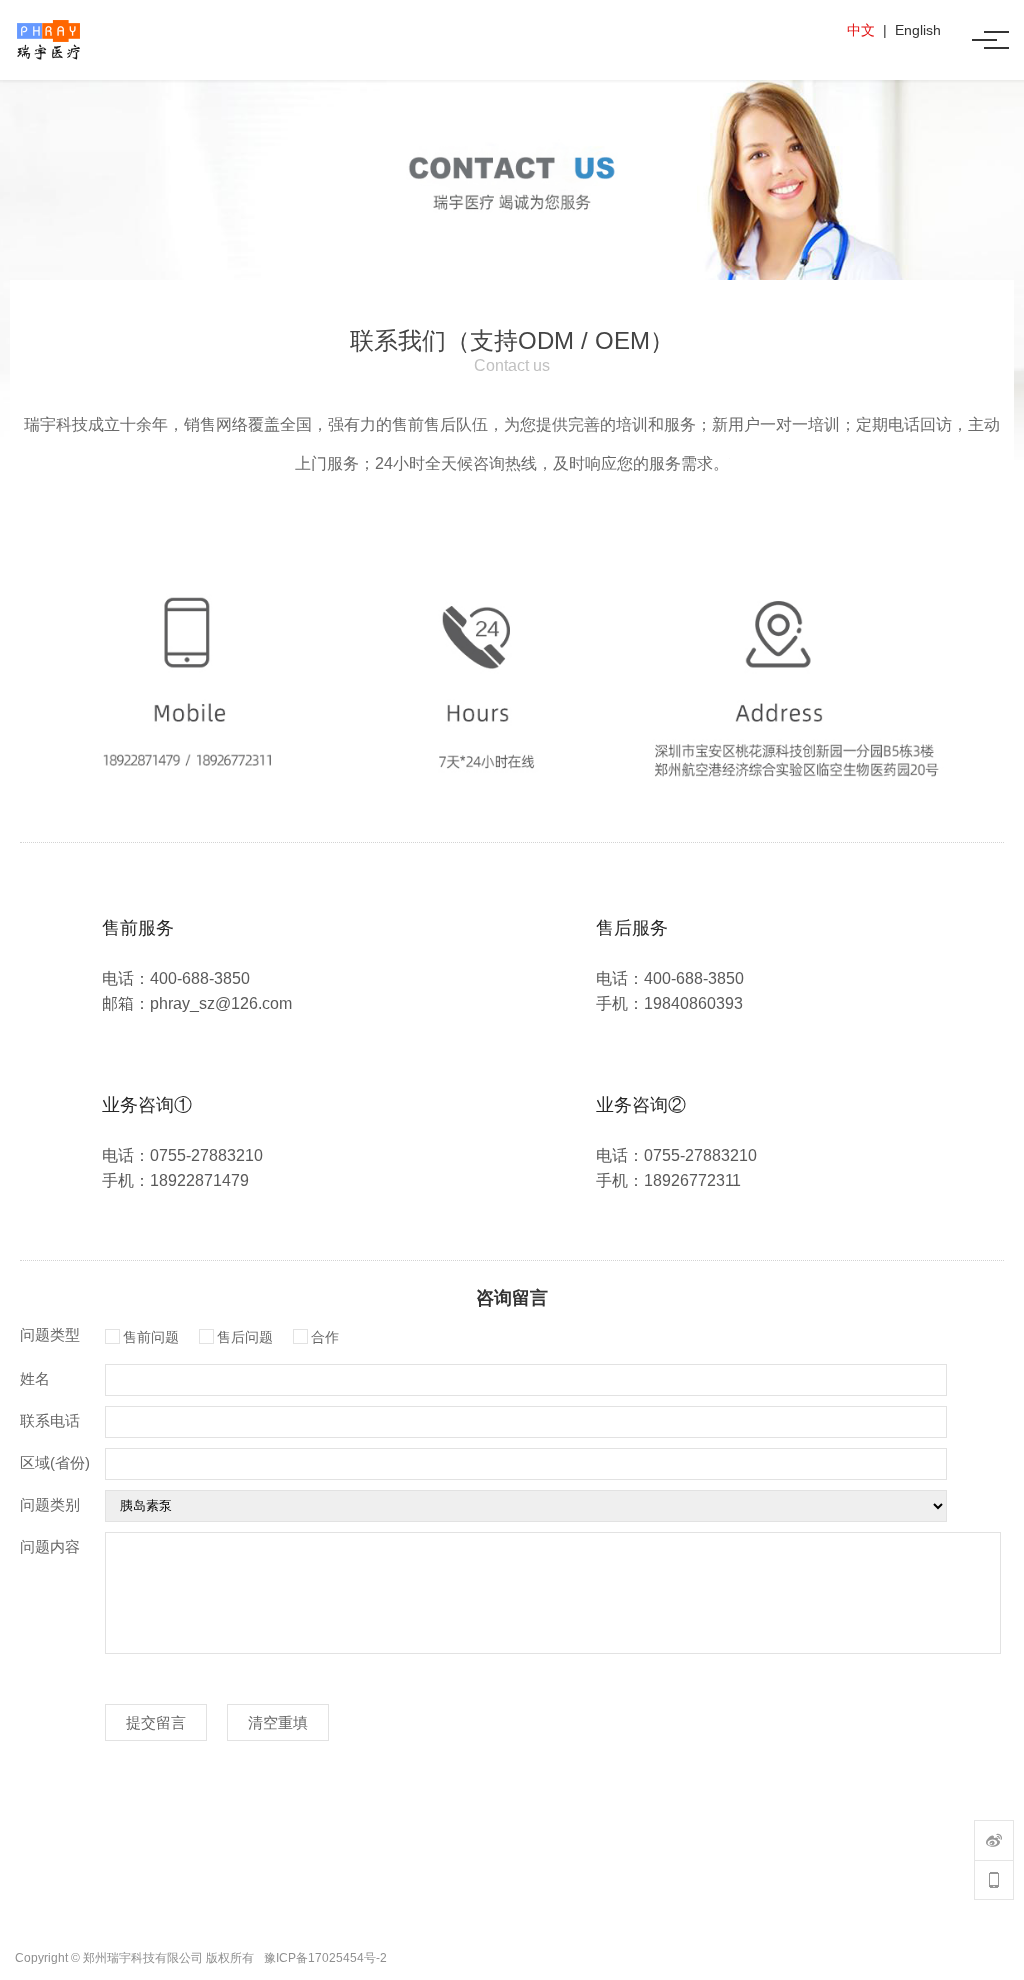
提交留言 (156, 1722)
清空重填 (278, 1722)
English (918, 30)
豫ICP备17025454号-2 (325, 1958)
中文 (861, 30)
